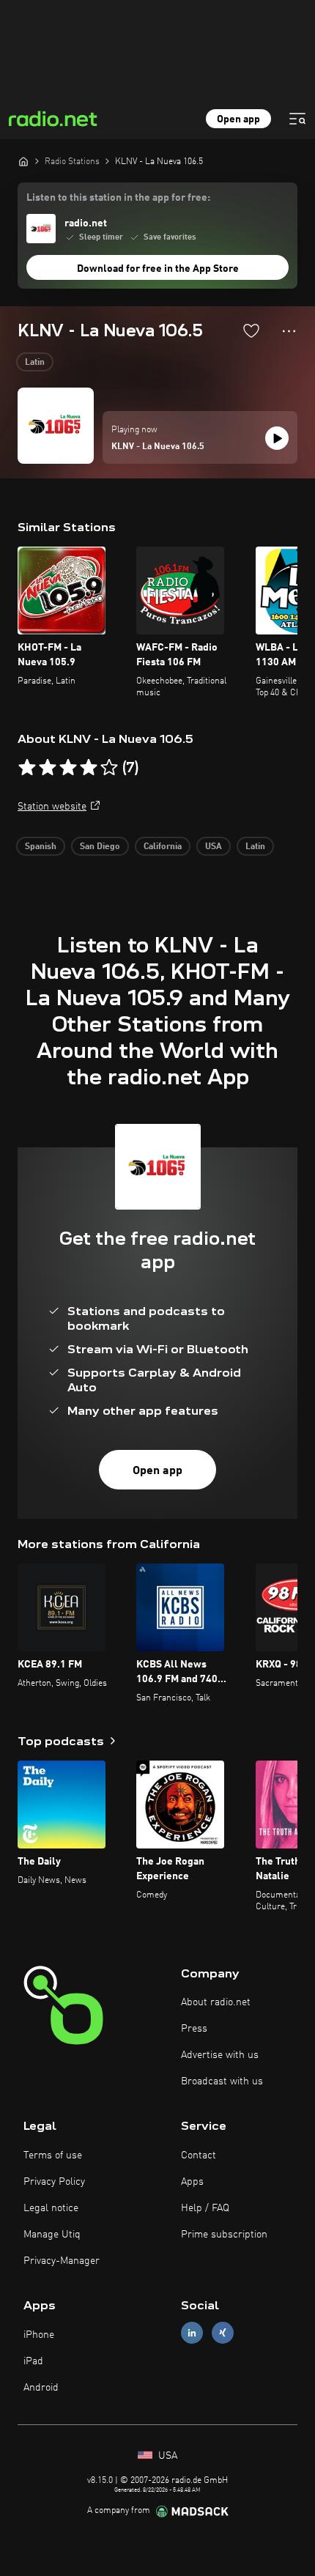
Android (41, 2388)
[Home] (23, 161)
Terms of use (53, 2155)
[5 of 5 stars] (109, 768)
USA (214, 847)
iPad (33, 2361)
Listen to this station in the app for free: (118, 198)
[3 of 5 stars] (68, 768)
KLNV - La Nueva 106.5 (158, 447)
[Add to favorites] (251, 330)
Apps (192, 2182)
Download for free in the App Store (158, 269)
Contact (199, 2155)
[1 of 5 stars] (27, 768)
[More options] (289, 331)
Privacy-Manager (62, 2261)
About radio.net (216, 2002)
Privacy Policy (54, 2182)
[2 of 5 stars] (48, 768)
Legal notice (51, 2208)
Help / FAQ (205, 2208)
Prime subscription (224, 2235)
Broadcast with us (222, 2081)
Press (194, 2029)
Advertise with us (220, 2055)
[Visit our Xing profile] (223, 2333)
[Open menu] (297, 119)
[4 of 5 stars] (89, 768)
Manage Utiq (52, 2235)
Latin (35, 363)
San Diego (100, 847)
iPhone (39, 2335)
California (163, 847)
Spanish (41, 847)
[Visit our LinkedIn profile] (192, 2333)
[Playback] (277, 438)
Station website (52, 807)
